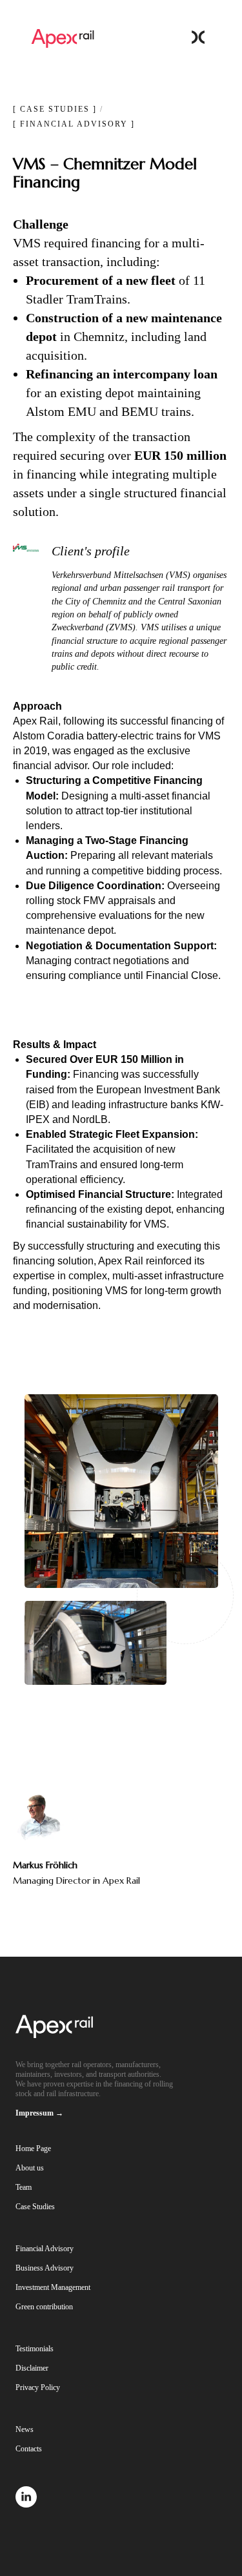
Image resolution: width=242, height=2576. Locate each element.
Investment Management (53, 2287)
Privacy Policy (38, 2387)
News (25, 2429)
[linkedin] (26, 2504)
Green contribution (44, 2307)
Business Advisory (45, 2268)
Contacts (29, 2449)
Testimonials (35, 2349)
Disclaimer (32, 2368)
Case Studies (35, 2207)
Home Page (33, 2148)
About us (30, 2168)
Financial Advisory (45, 2249)
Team (24, 2187)
